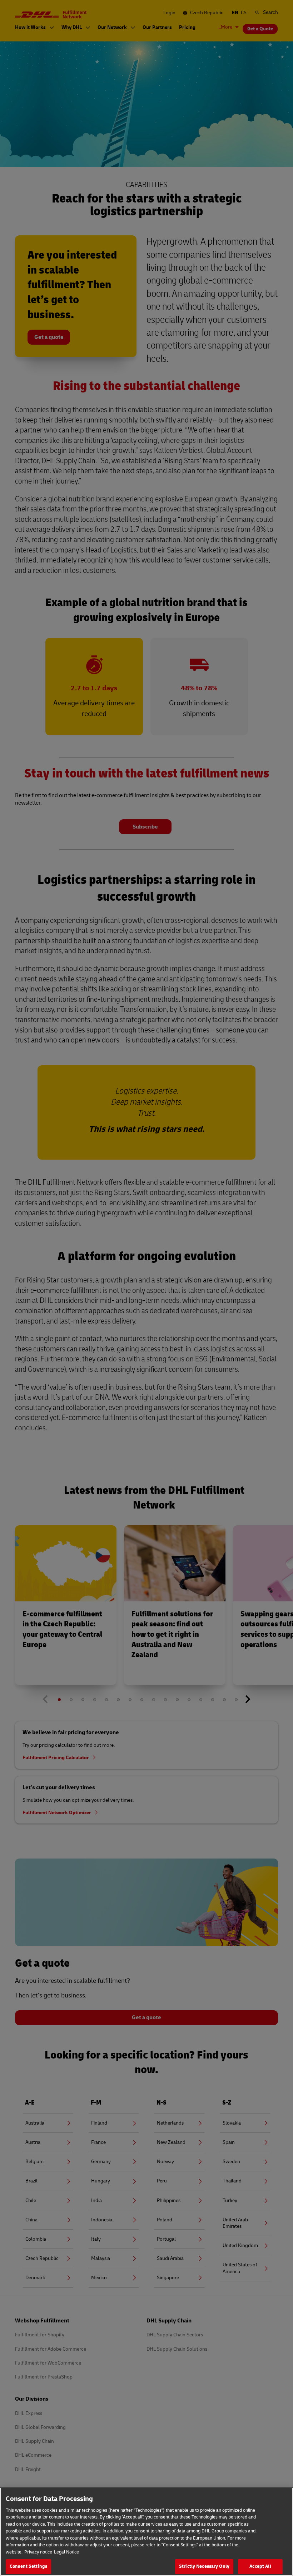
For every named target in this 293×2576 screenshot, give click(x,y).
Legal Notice (66, 2552)
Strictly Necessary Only (204, 2566)
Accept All (260, 2566)
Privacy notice (38, 2552)
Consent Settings (28, 2566)
